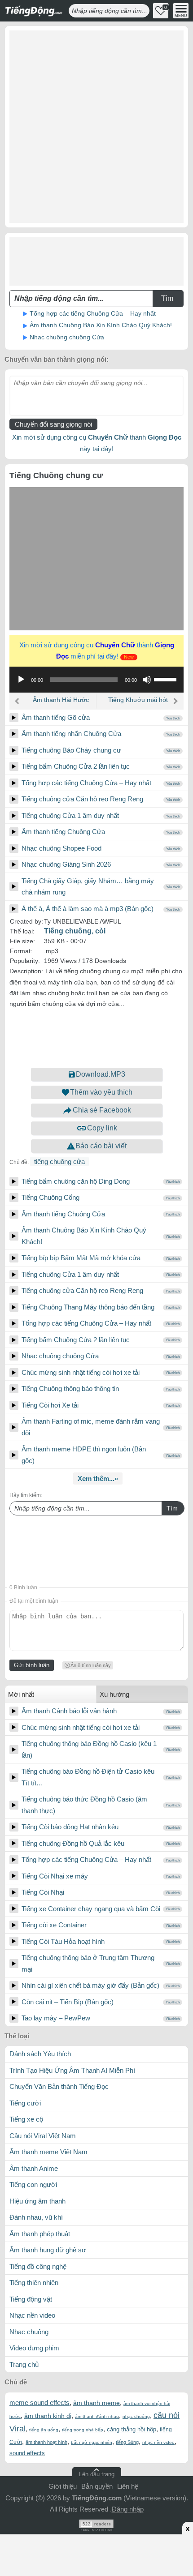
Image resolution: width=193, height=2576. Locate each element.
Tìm (172, 1508)
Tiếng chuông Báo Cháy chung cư (71, 750)
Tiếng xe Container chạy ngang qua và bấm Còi (91, 1909)
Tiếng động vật (31, 2299)
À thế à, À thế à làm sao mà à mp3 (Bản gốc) (88, 909)
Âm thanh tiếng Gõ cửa (56, 717)
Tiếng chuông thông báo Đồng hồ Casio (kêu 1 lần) (89, 1749)
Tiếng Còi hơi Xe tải (50, 1405)
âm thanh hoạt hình (46, 2442)
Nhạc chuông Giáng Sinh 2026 (66, 864)
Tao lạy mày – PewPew (56, 2018)
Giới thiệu (63, 2486)
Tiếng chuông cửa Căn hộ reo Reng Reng (82, 799)
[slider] (167, 679)
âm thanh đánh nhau (97, 2416)
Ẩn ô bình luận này (91, 1665)
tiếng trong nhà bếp (83, 2430)
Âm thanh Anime (34, 2168)
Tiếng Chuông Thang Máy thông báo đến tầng (88, 1307)
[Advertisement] (96, 127)
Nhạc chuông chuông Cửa (67, 337)
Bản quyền (97, 2486)
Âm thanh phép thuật (40, 2234)
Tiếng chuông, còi (75, 931)
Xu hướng (114, 1694)
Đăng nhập (128, 2509)
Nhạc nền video (32, 2315)
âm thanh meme (96, 2403)
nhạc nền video (158, 2442)
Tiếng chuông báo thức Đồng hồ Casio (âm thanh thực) (84, 1805)
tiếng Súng (127, 2442)
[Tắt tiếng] (147, 680)
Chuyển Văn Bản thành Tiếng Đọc (59, 2086)
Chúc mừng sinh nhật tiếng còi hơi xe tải (81, 1372)
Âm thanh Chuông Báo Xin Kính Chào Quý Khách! (101, 325)
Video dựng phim (34, 2348)
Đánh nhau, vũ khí (36, 2217)
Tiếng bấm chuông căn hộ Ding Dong (76, 1181)
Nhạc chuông (29, 2332)
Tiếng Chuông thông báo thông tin (70, 1389)
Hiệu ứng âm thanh (37, 2201)
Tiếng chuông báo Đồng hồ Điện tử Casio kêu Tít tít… (88, 1777)
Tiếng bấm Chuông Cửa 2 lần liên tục (76, 766)
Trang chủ (24, 2364)
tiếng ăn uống (44, 2430)
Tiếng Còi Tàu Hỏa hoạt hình (63, 1941)
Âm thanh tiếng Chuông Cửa (63, 832)
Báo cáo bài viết (101, 1146)
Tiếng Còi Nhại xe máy (55, 1876)
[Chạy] (21, 680)
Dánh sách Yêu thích (40, 2054)
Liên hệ (128, 2486)
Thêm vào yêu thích (101, 1092)
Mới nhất (21, 1694)
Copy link (102, 1128)
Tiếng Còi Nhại (43, 1892)
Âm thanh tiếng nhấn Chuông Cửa (71, 734)
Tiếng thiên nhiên (34, 2283)
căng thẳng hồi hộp (132, 2429)
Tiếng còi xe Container (54, 1925)
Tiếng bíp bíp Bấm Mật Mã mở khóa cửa (81, 1258)
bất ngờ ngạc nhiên (92, 2442)
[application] (96, 680)
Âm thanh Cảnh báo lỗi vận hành (69, 1711)
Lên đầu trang (97, 2474)
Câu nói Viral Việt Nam (43, 2136)
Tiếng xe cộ (26, 2119)
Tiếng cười (25, 2103)
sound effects (27, 2453)
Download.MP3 (101, 1074)
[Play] (14, 718)
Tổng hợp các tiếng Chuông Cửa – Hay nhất (93, 313)
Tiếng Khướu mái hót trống (138, 703)
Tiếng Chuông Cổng (50, 1197)
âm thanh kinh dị (48, 2416)
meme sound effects (39, 2403)
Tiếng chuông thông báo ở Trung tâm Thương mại (88, 1963)
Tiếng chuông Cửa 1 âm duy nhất (70, 815)
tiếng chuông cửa (59, 1162)
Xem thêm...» (98, 1478)
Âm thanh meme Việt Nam (48, 2152)
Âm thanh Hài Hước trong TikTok (61, 703)
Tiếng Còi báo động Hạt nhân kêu (70, 1827)
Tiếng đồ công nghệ (38, 2266)
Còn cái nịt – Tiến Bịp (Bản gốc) (68, 2002)
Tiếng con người (33, 2184)
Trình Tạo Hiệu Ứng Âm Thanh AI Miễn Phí (72, 2070)
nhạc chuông (136, 2416)
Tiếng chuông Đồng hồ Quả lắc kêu (73, 1843)
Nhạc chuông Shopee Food (61, 848)
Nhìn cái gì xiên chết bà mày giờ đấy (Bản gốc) (90, 1985)
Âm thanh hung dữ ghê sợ (48, 2250)
